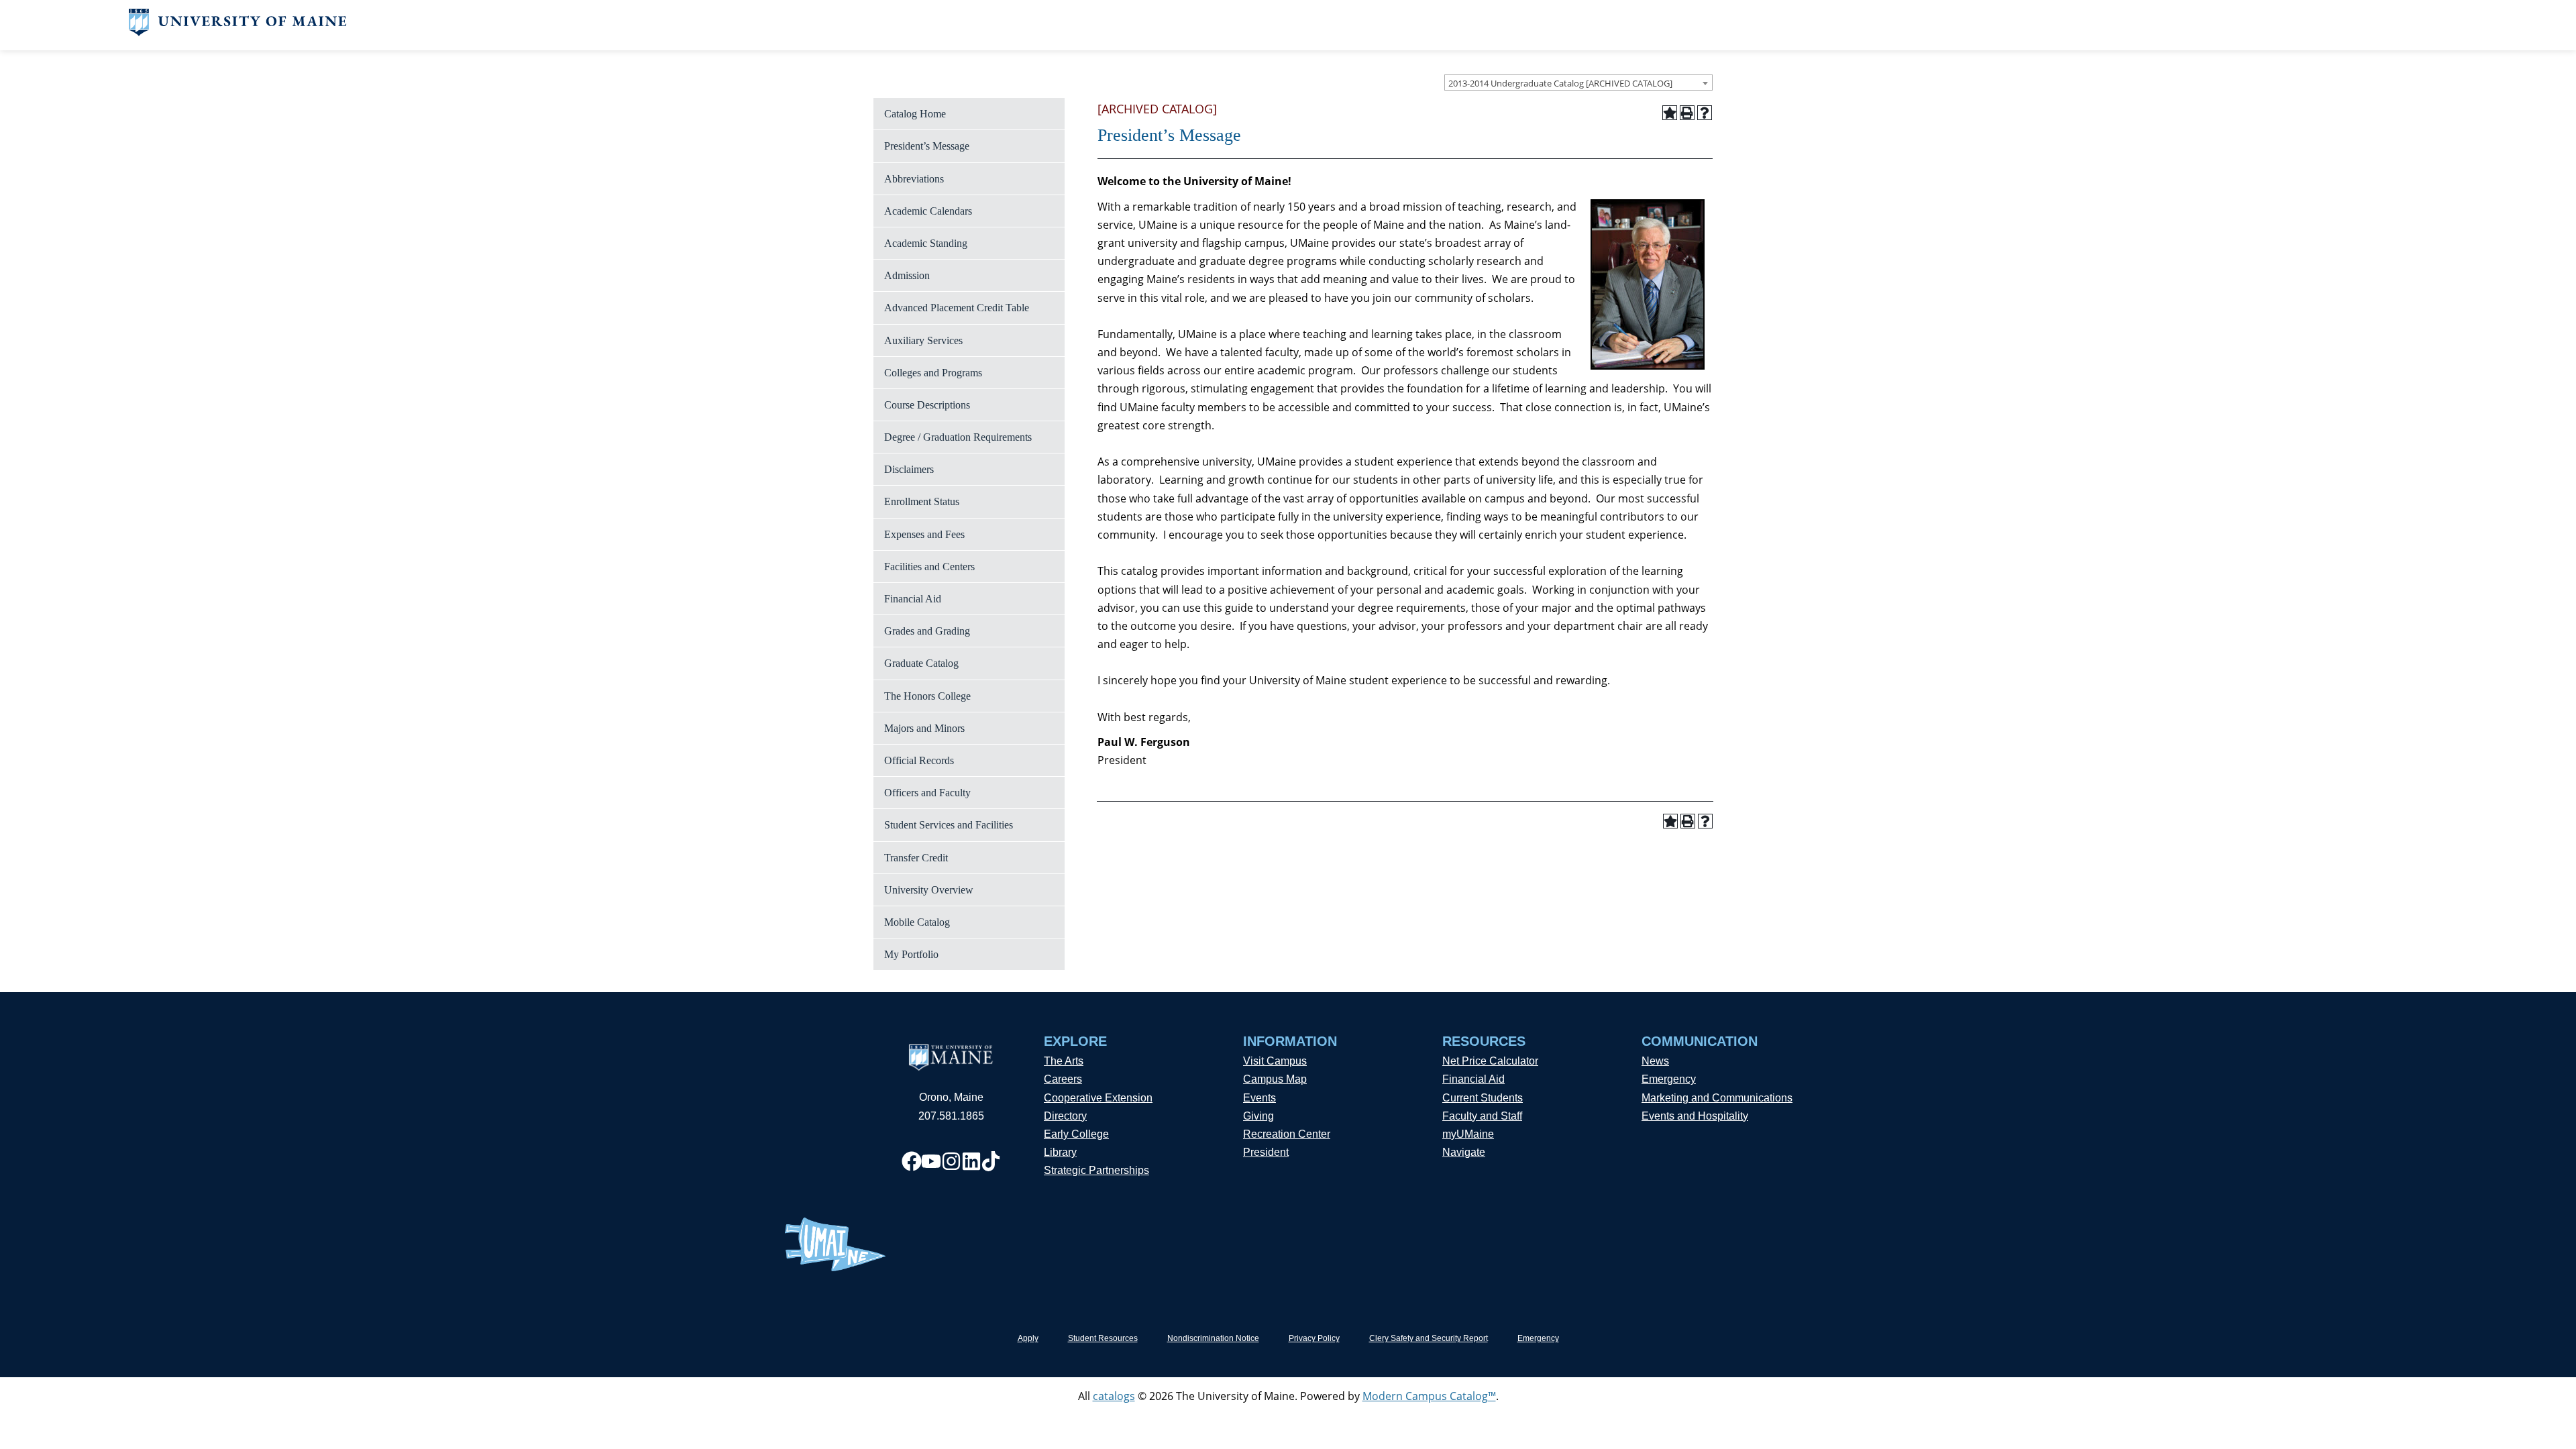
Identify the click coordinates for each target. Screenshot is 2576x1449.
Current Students (1483, 1098)
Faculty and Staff (1482, 1116)
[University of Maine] (238, 32)
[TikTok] (991, 1161)
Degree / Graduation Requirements (958, 437)
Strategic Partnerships (1096, 1170)
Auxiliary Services (923, 340)
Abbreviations (914, 179)
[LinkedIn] (971, 1161)
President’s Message (927, 146)
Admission (907, 275)
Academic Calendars (928, 211)
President (1266, 1152)
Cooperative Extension (1098, 1098)
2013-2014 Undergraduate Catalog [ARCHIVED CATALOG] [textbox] (1560, 83)
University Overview (929, 890)
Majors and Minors (924, 728)
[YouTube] (931, 1161)
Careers (1063, 1079)
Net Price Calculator (1490, 1061)
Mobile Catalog (917, 922)
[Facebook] (912, 1161)
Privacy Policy (1314, 1338)
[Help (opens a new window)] (1705, 113)
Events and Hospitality (1695, 1116)
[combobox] (1578, 83)
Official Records (919, 760)
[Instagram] (951, 1161)
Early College (1076, 1134)
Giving (1258, 1116)
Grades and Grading (927, 631)
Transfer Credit (916, 858)
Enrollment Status (922, 501)
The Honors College (927, 696)
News (1655, 1061)
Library (1060, 1152)
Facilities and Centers (929, 567)
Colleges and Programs (933, 373)
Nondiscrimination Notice (1213, 1338)
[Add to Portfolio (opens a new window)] (1670, 113)
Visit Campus (1275, 1061)
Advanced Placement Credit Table (957, 308)
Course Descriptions (927, 405)
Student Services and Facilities (949, 825)
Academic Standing (926, 243)
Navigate (1464, 1152)
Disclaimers (909, 469)
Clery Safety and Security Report (1429, 1338)
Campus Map (1275, 1079)
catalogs (1114, 1396)
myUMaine (1468, 1134)
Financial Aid (913, 599)
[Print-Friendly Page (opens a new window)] (1687, 113)
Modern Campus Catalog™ (1429, 1396)
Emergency (1669, 1079)
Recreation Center (1287, 1134)
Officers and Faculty (927, 793)
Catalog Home (915, 114)
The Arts (1064, 1061)
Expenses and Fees (924, 534)
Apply (1028, 1338)
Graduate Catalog (921, 663)
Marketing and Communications (1717, 1098)
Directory (1065, 1116)
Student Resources (1103, 1338)
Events (1259, 1098)
